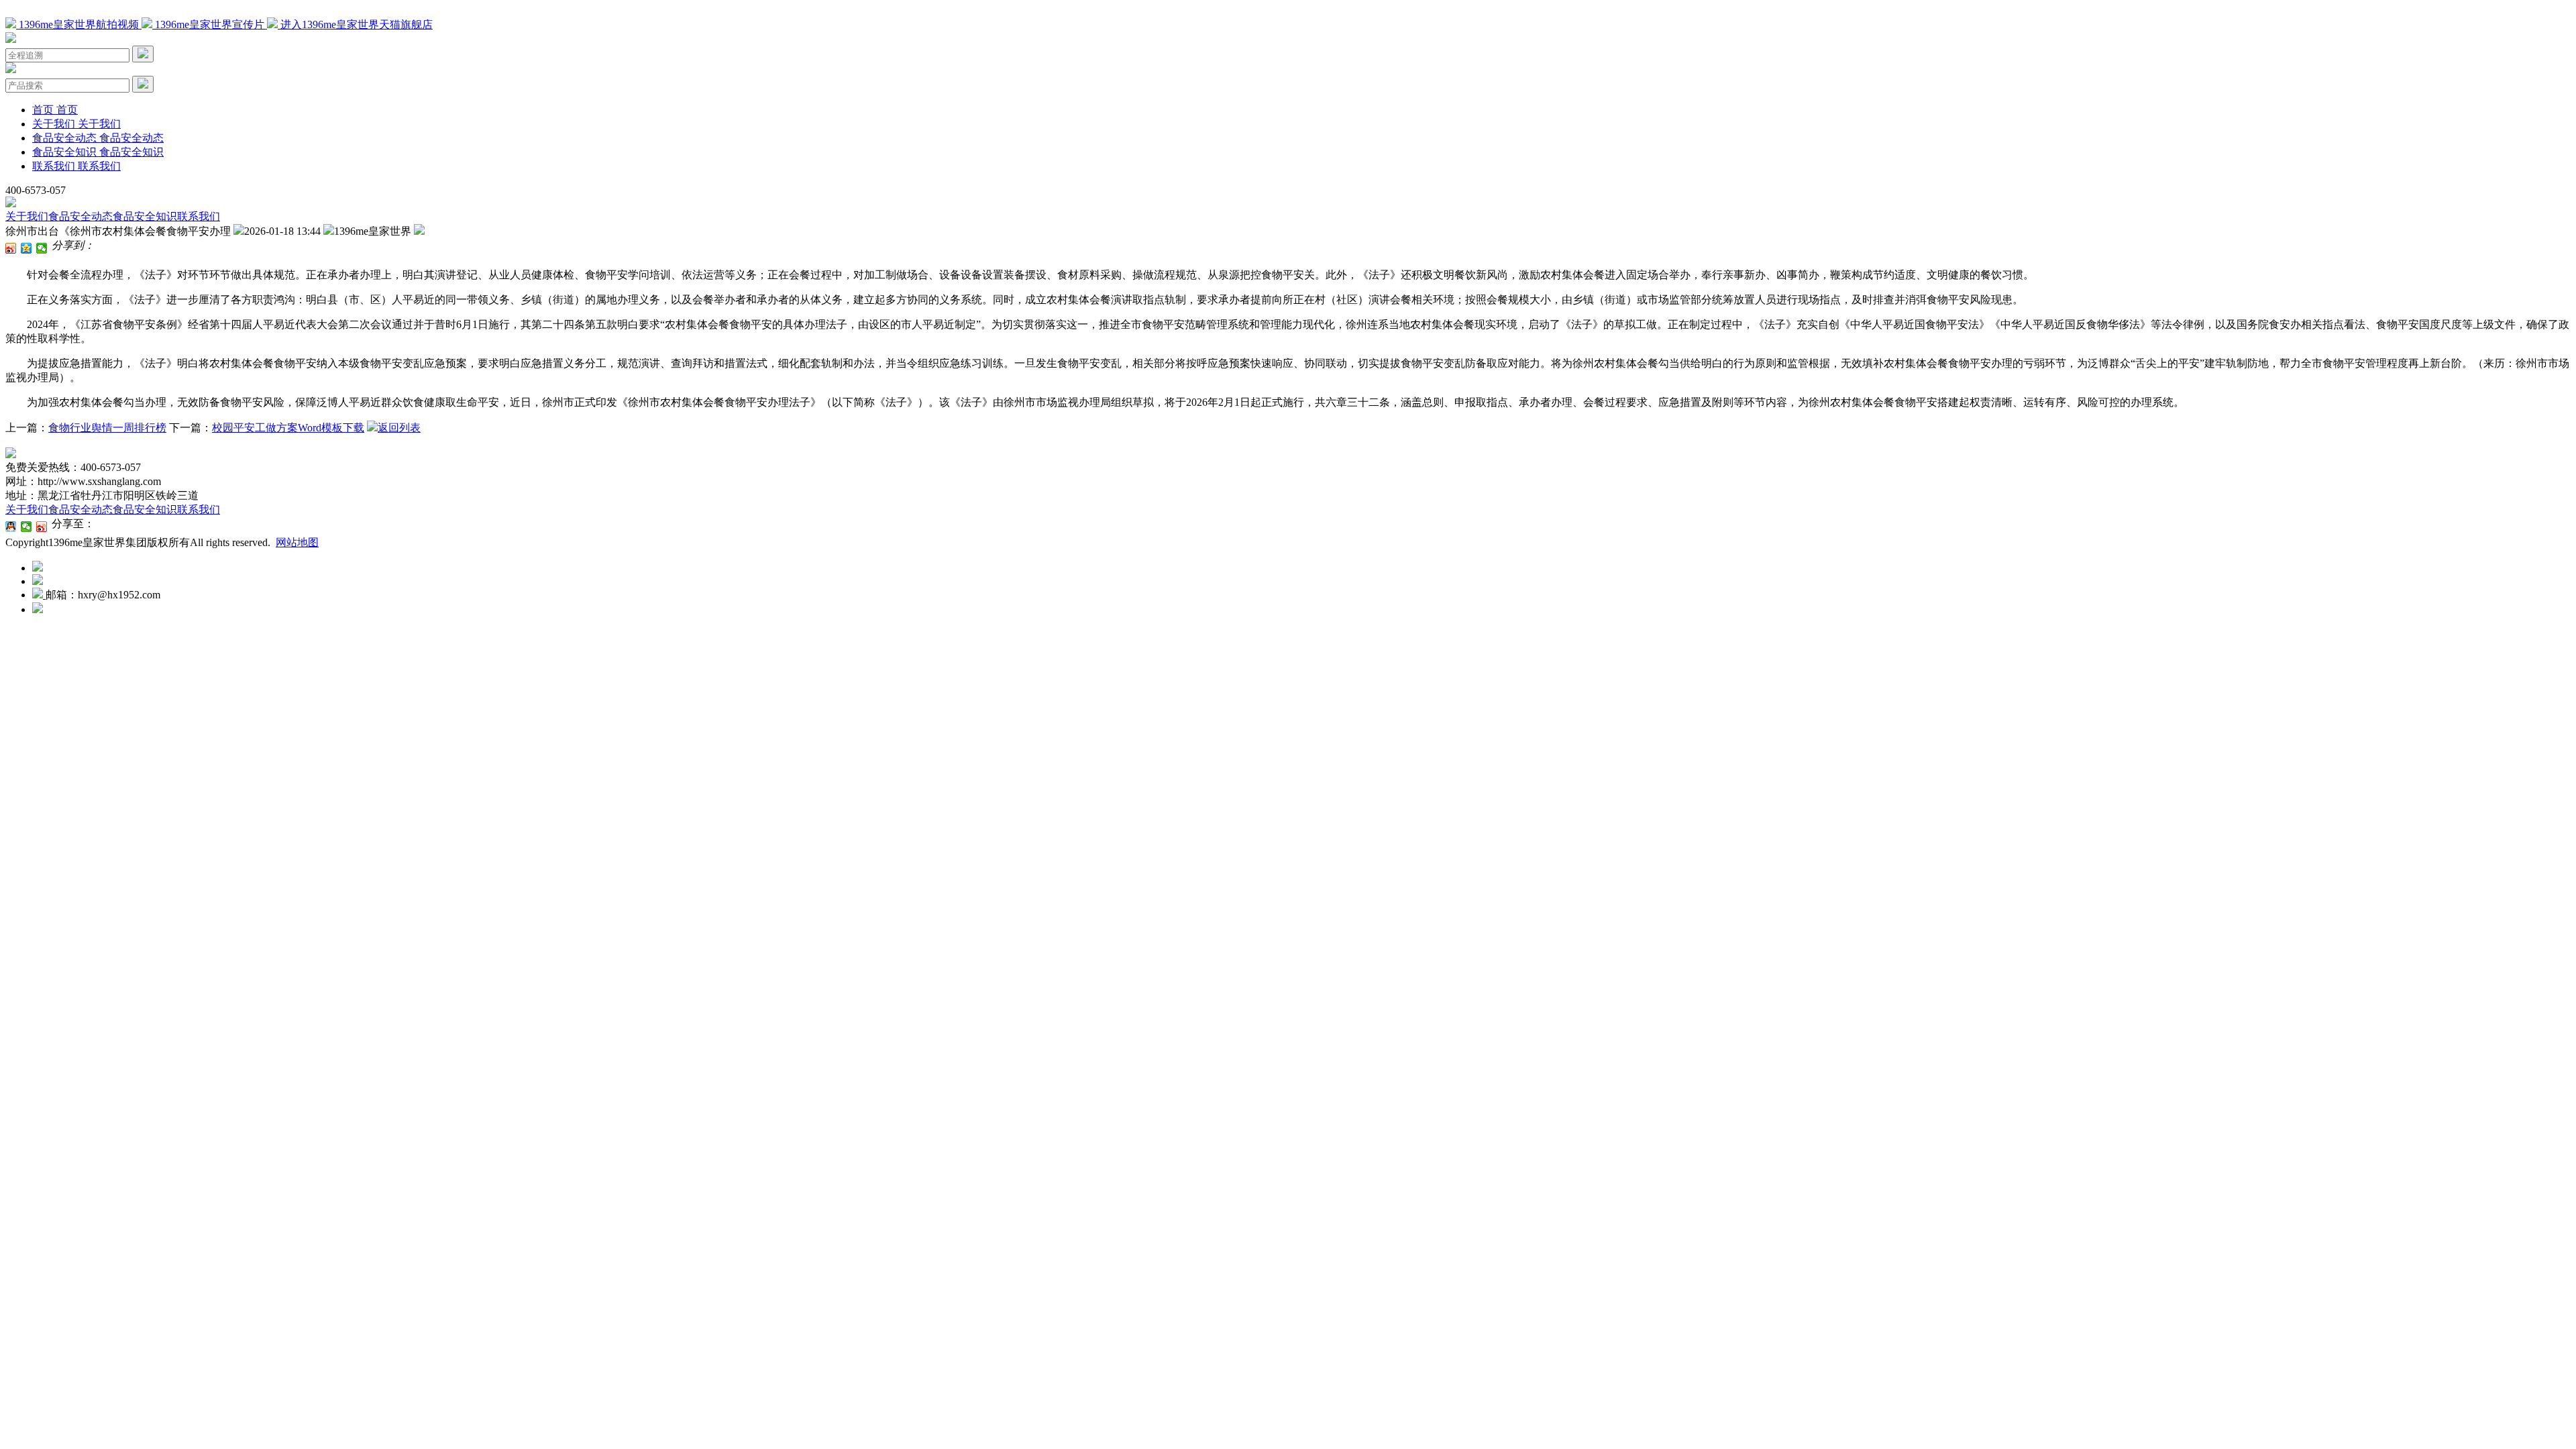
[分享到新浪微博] (11, 248)
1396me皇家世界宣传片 (210, 24)
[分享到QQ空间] (26, 248)
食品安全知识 (145, 216)
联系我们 (199, 216)
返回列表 (399, 428)
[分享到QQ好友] (11, 527)
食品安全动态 (80, 216)
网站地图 (297, 542)
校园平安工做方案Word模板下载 (288, 428)
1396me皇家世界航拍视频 (79, 24)
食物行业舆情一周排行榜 (107, 428)
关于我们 (27, 216)
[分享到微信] (42, 248)
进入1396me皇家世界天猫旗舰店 (355, 24)
